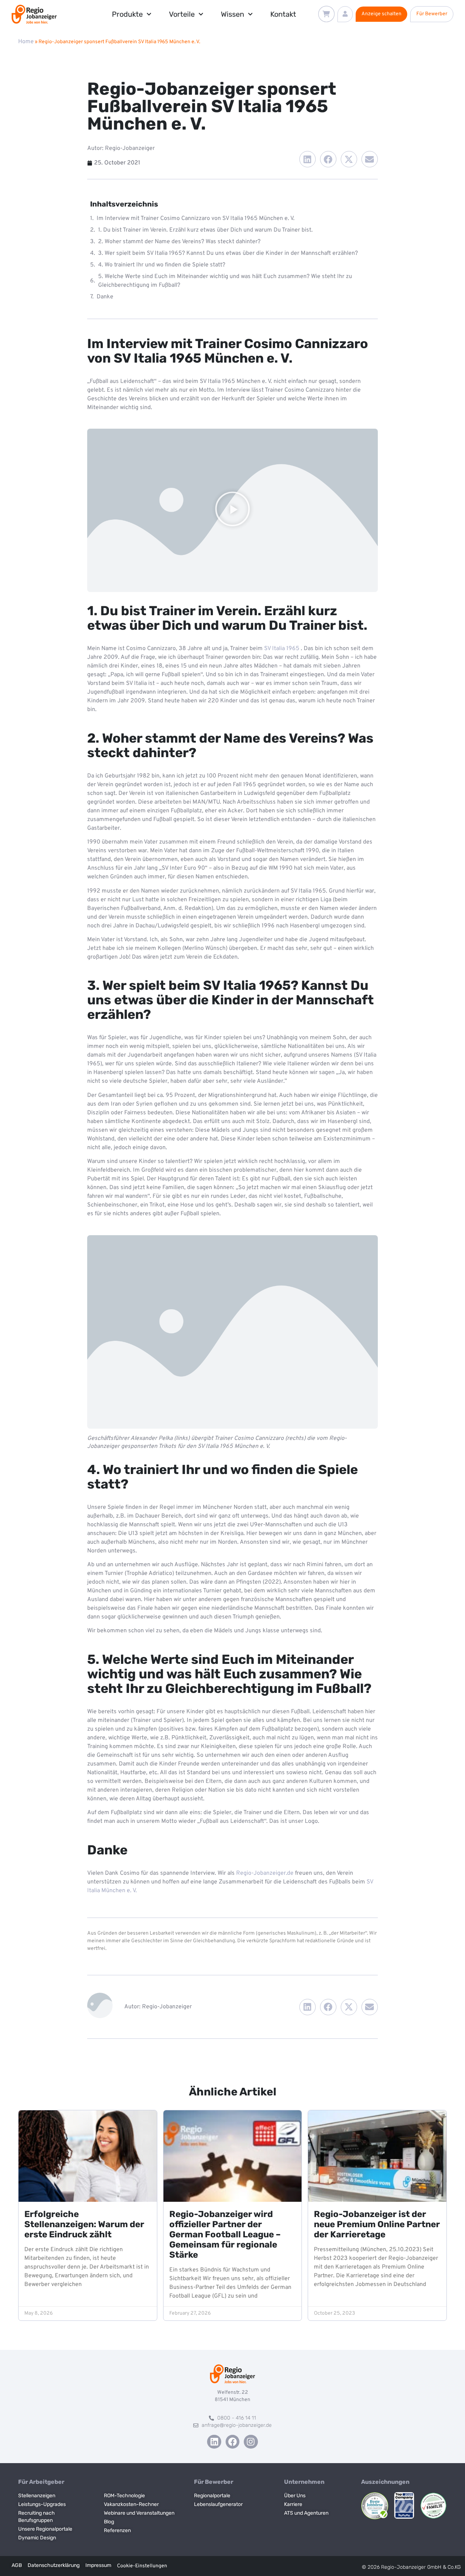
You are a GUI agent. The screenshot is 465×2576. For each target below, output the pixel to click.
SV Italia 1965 (282, 649)
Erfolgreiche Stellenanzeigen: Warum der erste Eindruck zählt (84, 2224)
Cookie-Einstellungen (142, 2566)
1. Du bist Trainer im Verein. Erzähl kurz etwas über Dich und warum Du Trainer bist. (205, 230)
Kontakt (283, 14)
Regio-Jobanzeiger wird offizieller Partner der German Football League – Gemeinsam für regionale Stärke (225, 2234)
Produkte (127, 14)
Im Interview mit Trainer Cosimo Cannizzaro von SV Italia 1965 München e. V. (196, 219)
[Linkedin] (214, 2442)
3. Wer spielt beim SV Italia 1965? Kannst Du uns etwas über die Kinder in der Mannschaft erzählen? (228, 253)
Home (26, 42)
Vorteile (182, 14)
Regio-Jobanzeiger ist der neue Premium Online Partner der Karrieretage (377, 2224)
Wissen (232, 14)
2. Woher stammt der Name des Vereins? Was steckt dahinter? (179, 242)
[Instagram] (251, 2442)
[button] (308, 159)
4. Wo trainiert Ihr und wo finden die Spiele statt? (162, 265)
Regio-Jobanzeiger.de (265, 1873)
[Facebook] (232, 2442)
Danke (105, 297)
